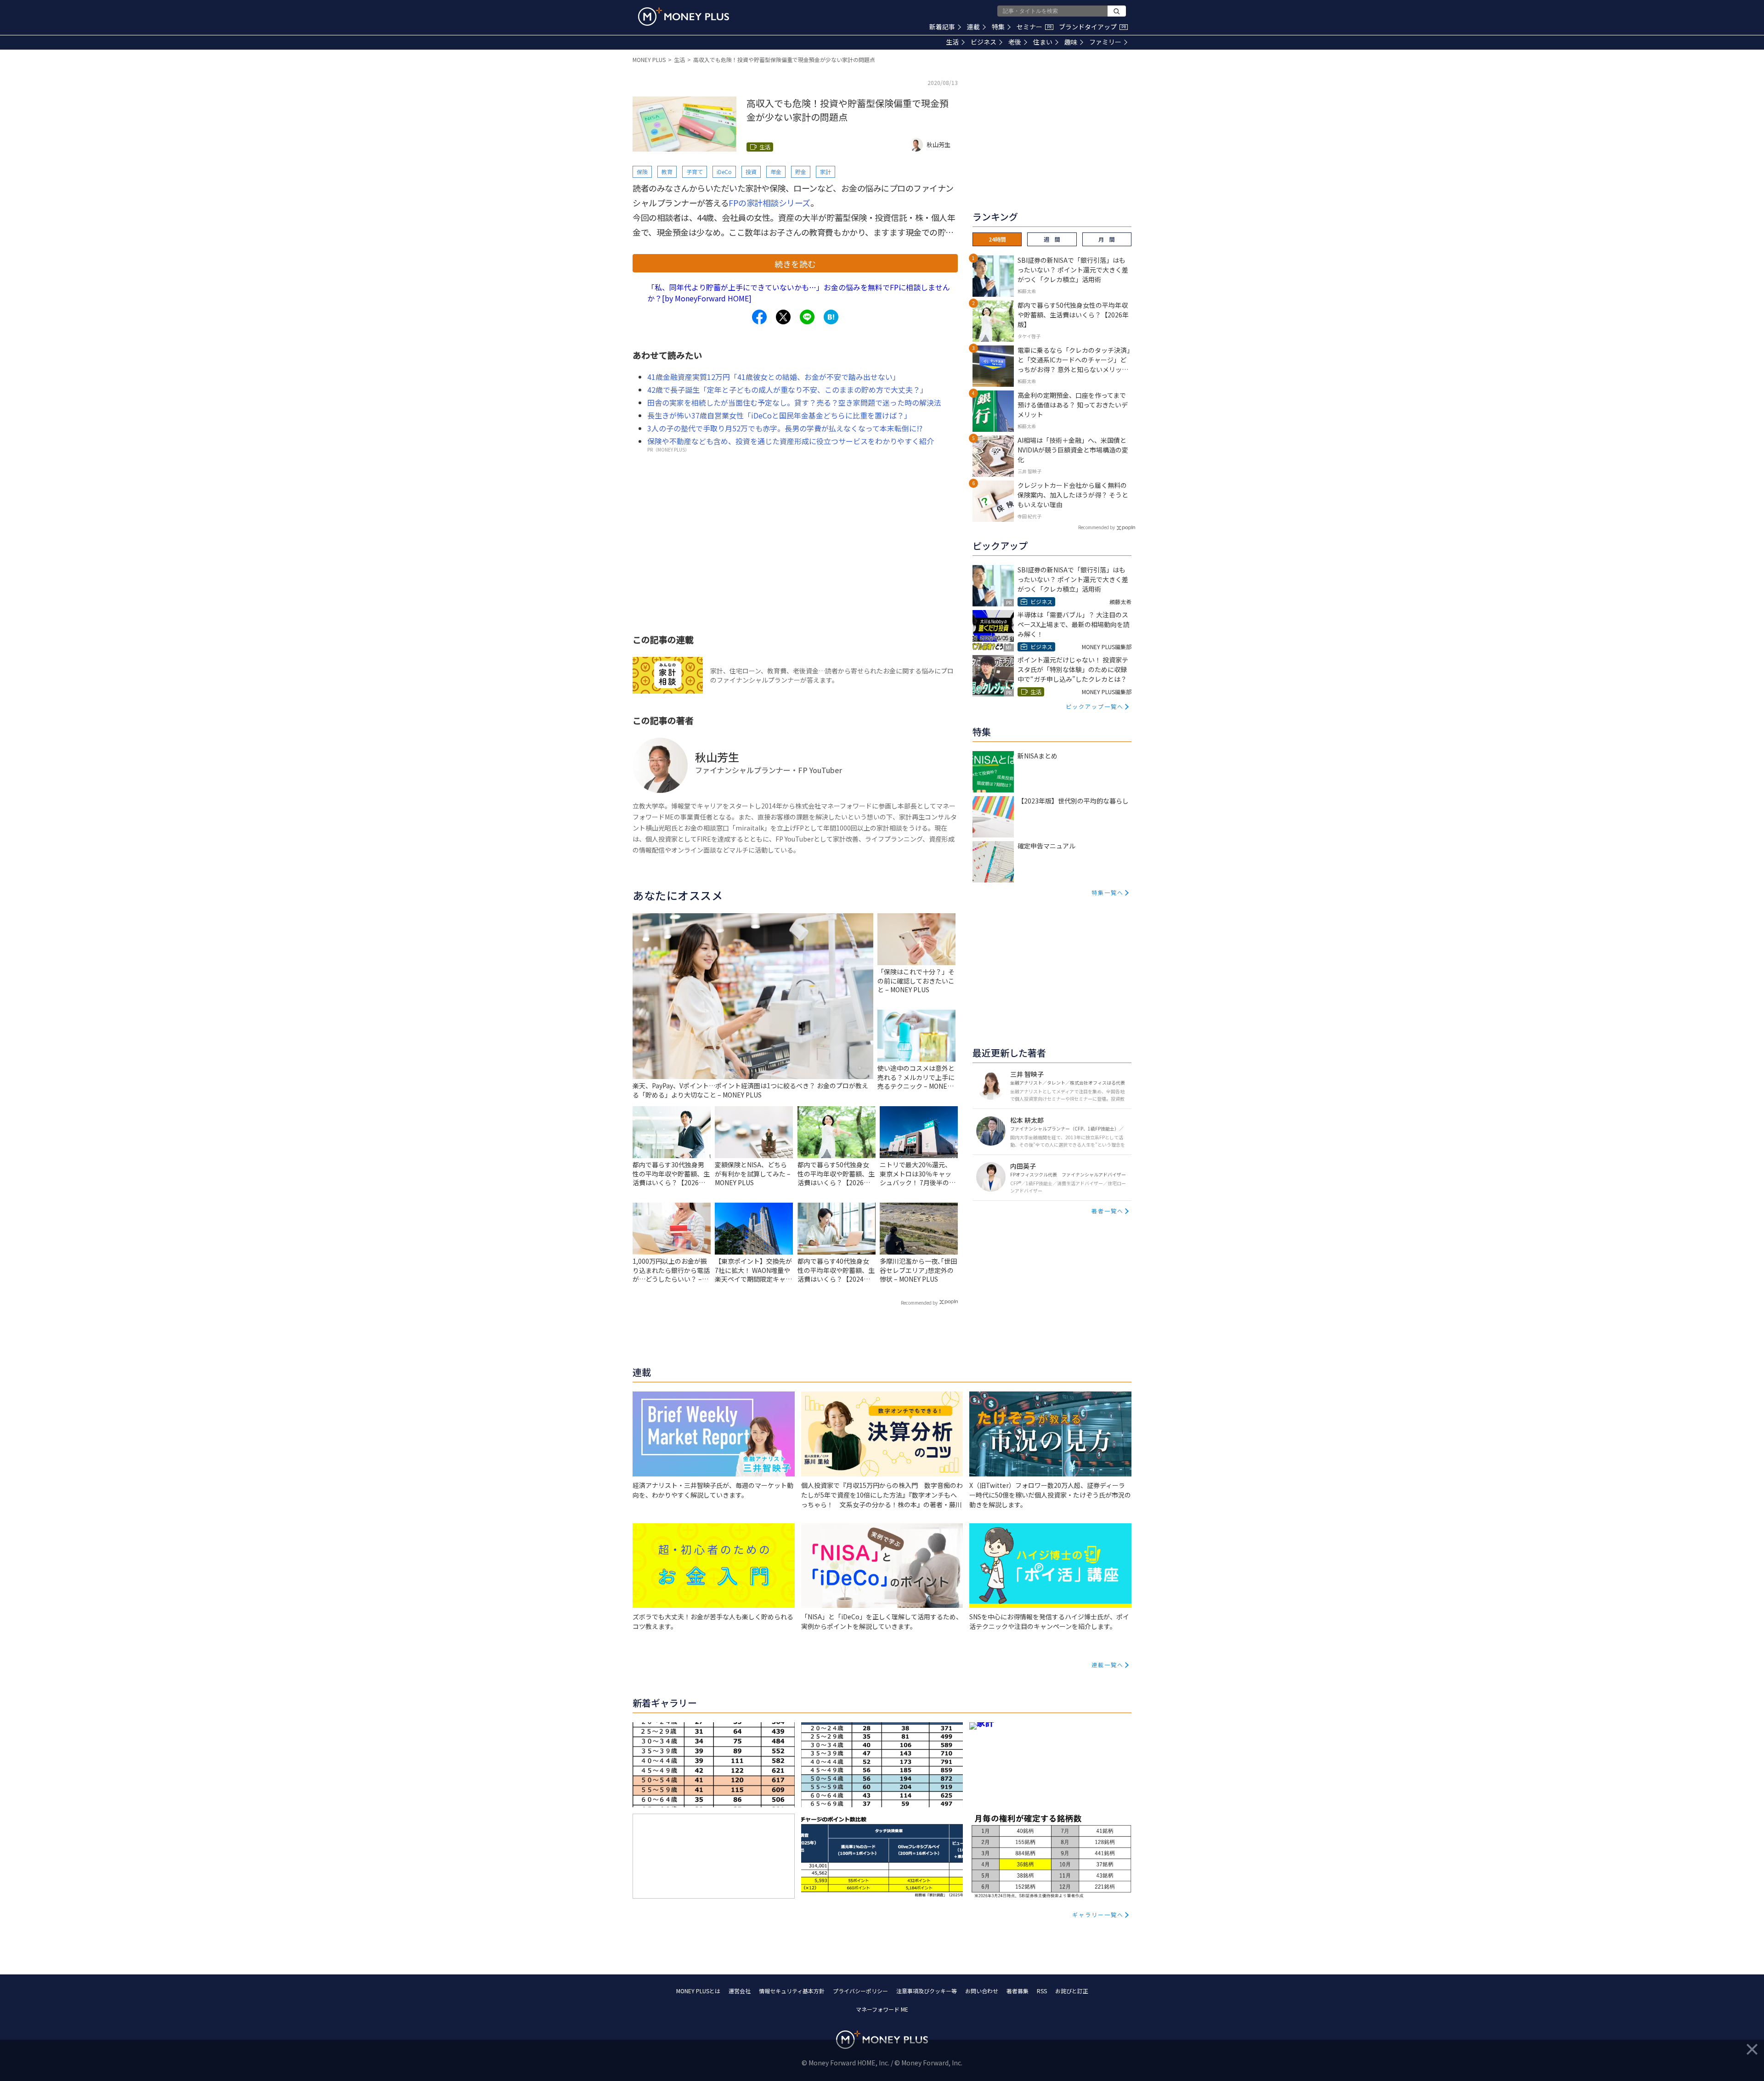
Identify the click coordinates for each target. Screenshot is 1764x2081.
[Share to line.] (807, 317)
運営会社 (740, 1991)
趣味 (1071, 42)
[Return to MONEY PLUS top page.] (684, 17)
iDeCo (724, 172)
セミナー (1034, 27)
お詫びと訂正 (1072, 1991)
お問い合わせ (982, 1991)
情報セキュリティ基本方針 (792, 1991)
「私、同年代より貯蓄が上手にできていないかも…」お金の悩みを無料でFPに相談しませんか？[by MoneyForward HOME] (799, 293)
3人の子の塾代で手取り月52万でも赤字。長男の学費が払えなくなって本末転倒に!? (785, 428)
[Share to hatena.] (831, 317)
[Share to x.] (783, 317)
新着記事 (942, 27)
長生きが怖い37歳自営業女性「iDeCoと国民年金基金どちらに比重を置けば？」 (779, 415)
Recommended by (919, 1303)
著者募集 (1018, 1991)
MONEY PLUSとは (698, 1991)
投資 (751, 172)
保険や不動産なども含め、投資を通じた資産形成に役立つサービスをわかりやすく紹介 (791, 441)
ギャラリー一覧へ (1098, 1914)
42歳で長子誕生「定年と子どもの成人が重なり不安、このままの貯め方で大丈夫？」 (787, 390)
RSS (1042, 1991)
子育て (695, 172)
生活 (952, 42)
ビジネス (984, 42)
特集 (998, 27)
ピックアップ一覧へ (1095, 706)
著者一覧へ (1108, 1211)
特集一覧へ (1108, 892)
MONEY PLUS (649, 59)
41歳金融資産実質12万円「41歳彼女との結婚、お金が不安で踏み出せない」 (774, 377)
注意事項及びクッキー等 (927, 1991)
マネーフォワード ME (882, 2009)
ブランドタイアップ (1092, 27)
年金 (776, 172)
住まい (1043, 42)
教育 (667, 172)
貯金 (801, 172)
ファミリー (1105, 42)
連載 (973, 27)
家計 (825, 172)
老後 (1015, 42)
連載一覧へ (1108, 1665)
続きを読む (795, 264)
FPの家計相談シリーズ (769, 203)
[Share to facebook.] (759, 317)
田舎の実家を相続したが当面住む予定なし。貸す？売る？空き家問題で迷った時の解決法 (794, 402)
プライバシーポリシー (860, 1991)
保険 (642, 172)
